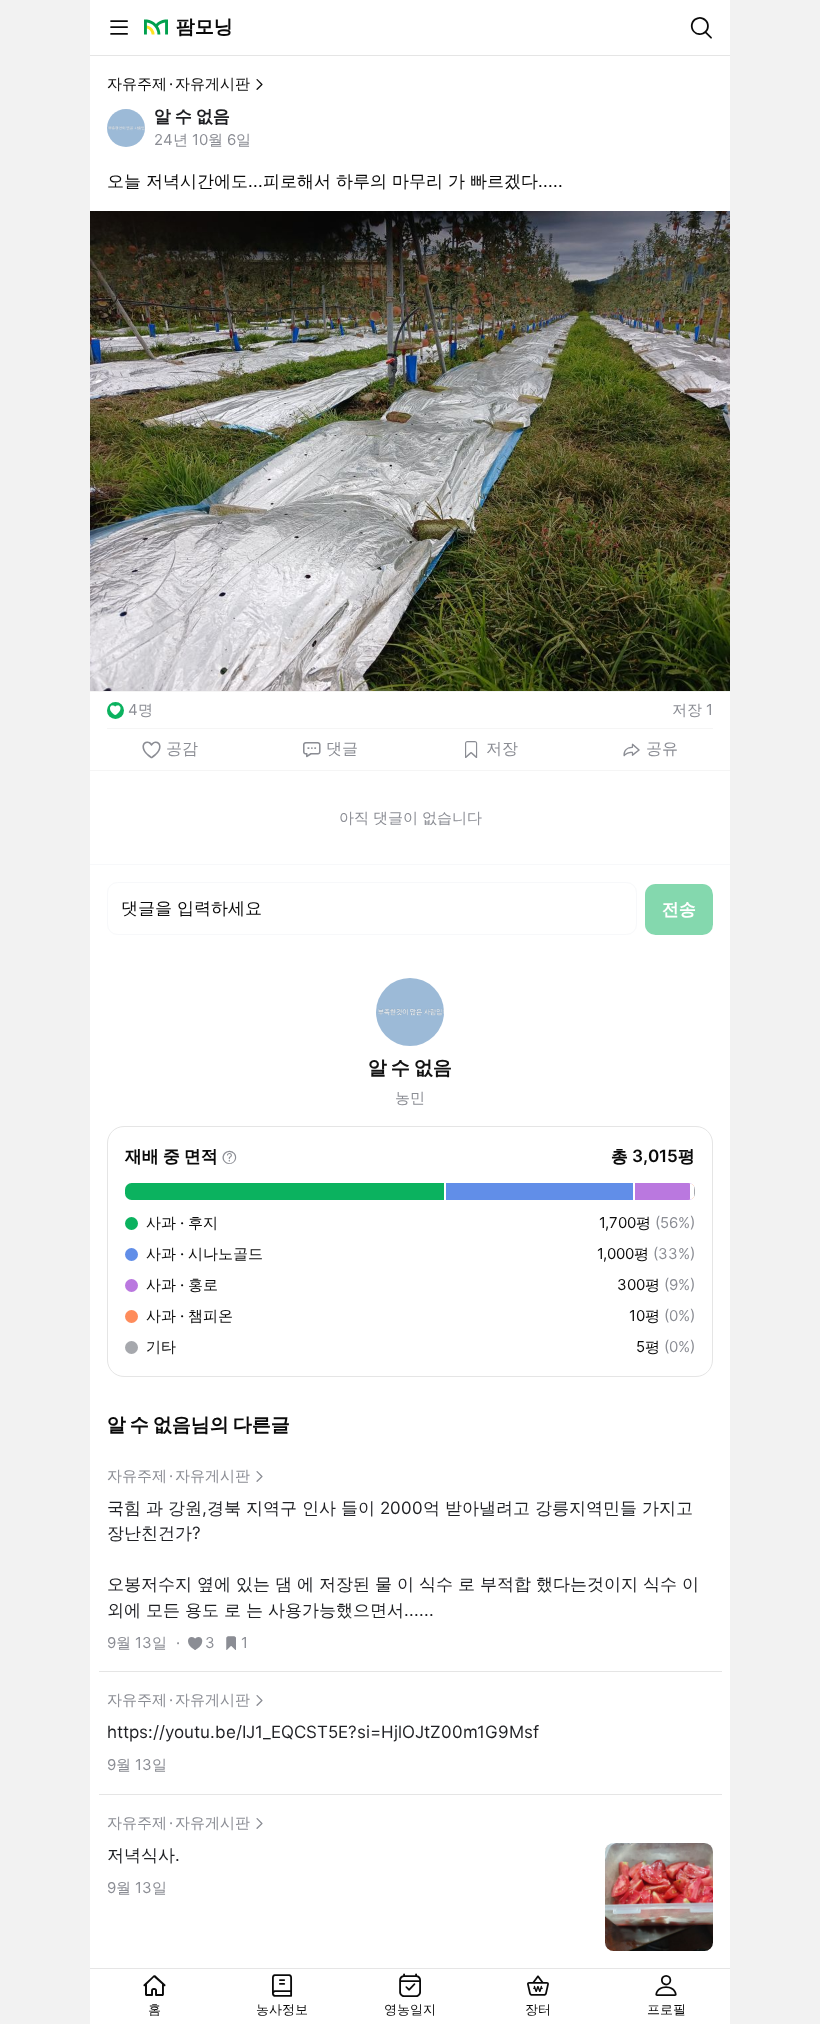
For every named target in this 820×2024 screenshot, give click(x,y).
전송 (679, 909)
